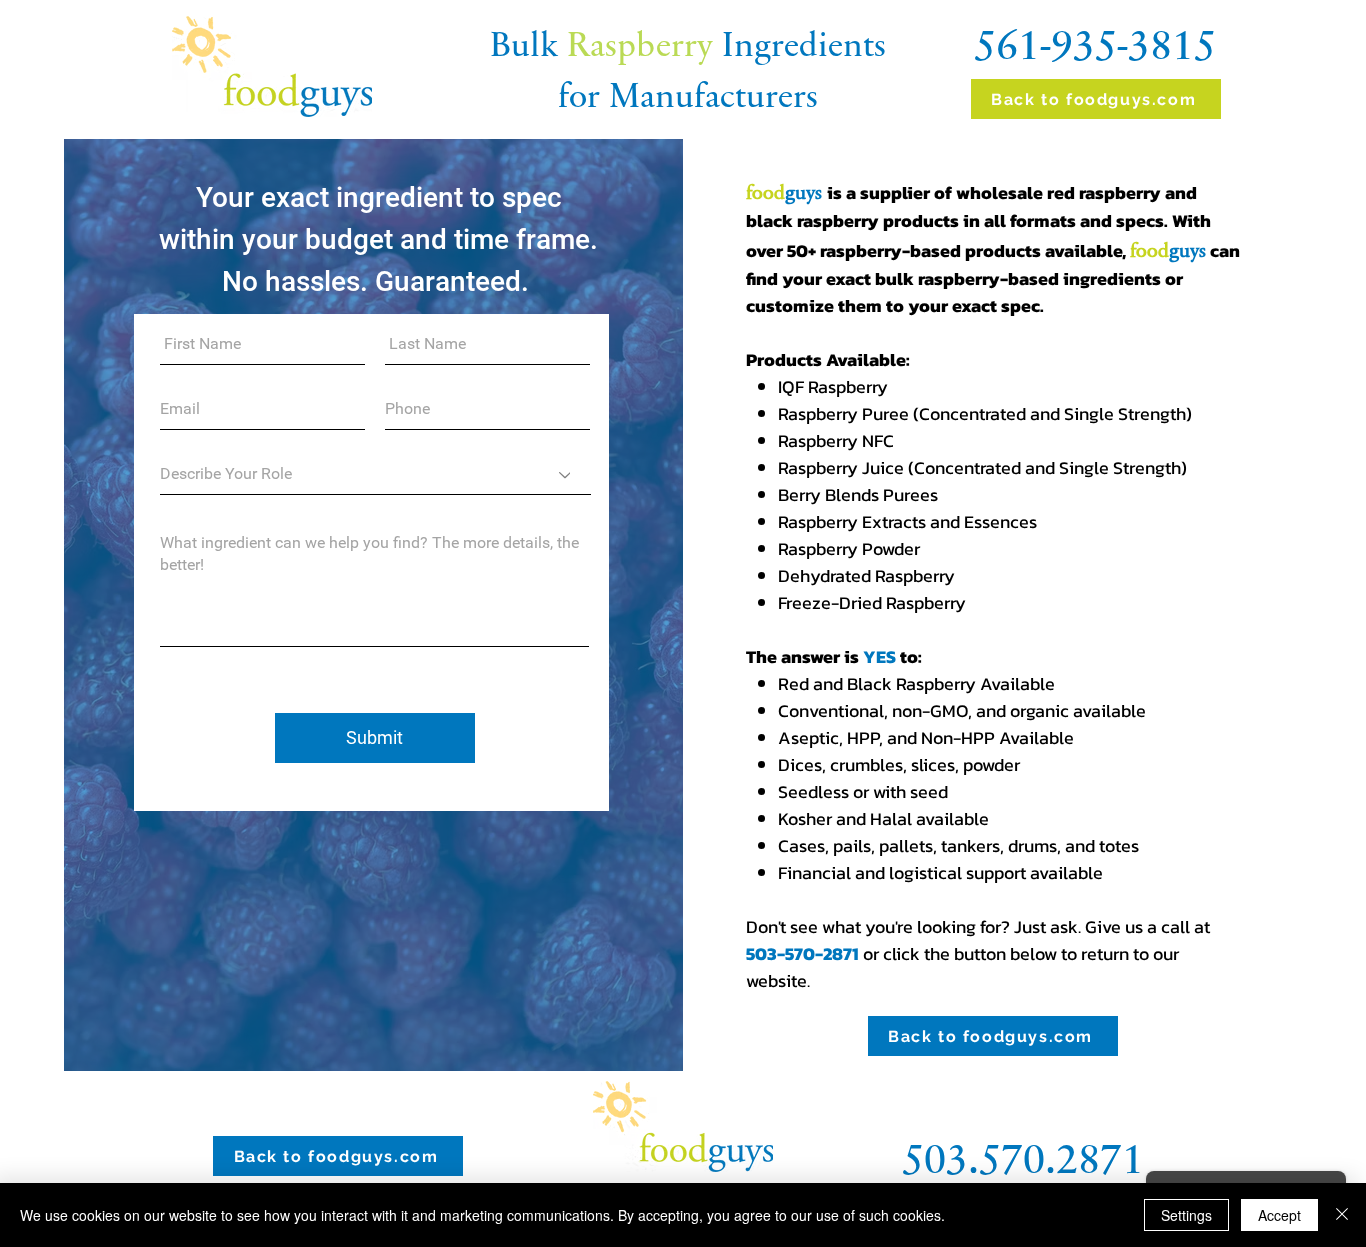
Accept (1279, 1215)
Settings (1186, 1215)
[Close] (1342, 1215)
